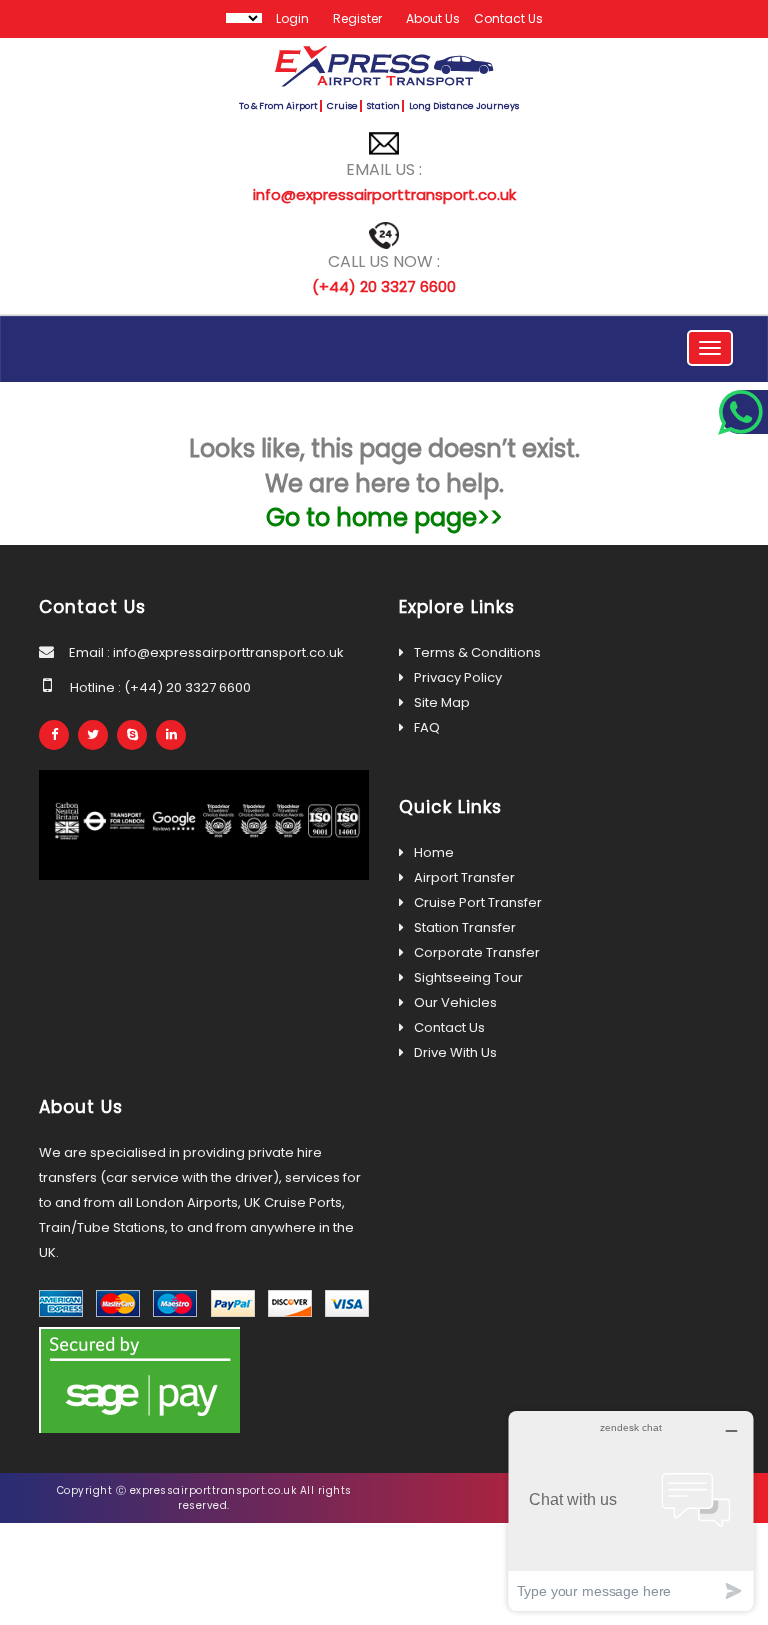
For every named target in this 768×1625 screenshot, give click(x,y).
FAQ (427, 727)
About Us (433, 18)
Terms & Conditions (477, 652)
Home (434, 852)
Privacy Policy (458, 677)
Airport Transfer (464, 877)
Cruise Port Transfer (478, 902)
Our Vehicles (455, 1002)
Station (383, 106)
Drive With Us (455, 1052)
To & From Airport (278, 106)
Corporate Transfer (477, 952)
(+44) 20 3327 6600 (384, 286)
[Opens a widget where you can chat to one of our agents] (631, 1510)
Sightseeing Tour (468, 977)
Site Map (442, 702)
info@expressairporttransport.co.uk (384, 194)
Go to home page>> (384, 517)
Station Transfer (465, 927)
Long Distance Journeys (464, 106)
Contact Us (508, 18)
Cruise (342, 106)
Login (292, 18)
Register (357, 18)
